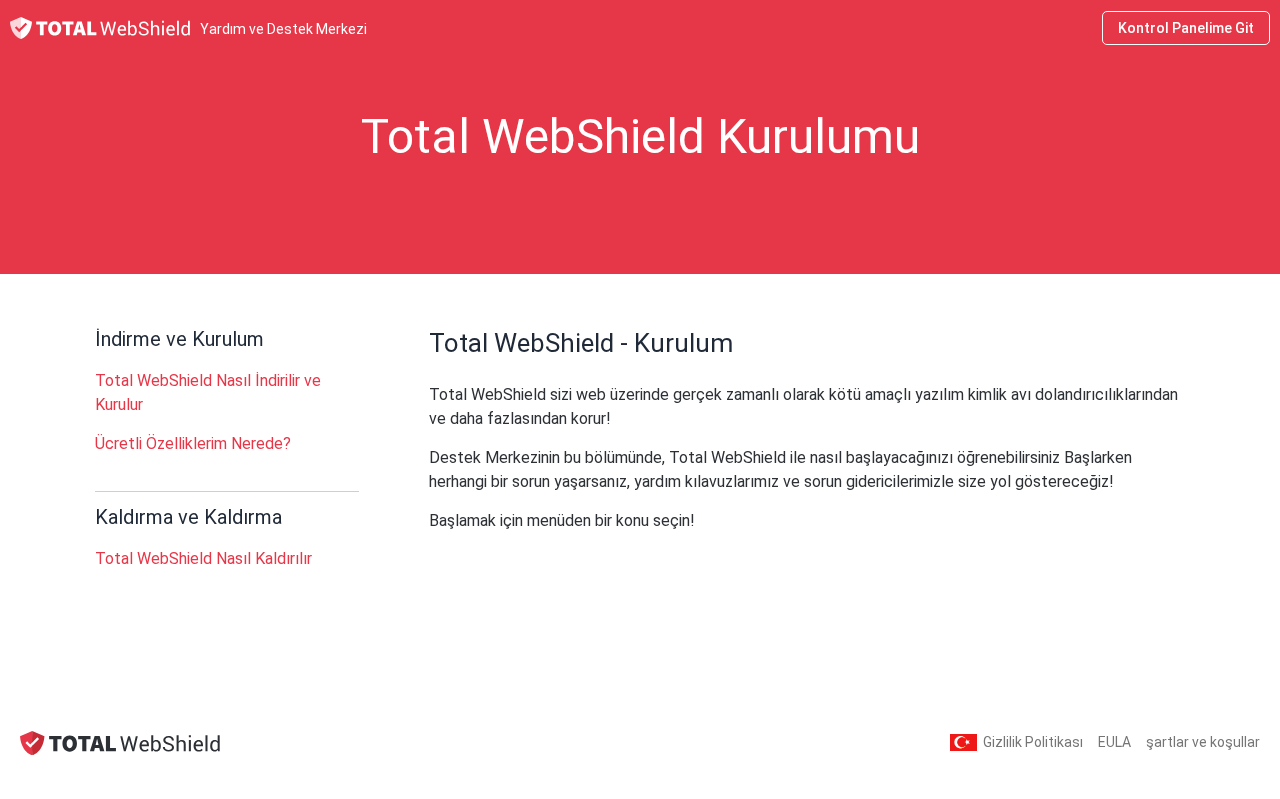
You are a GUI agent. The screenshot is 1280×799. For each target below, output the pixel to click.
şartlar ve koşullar (1203, 742)
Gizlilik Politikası (1033, 742)
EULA (1114, 742)
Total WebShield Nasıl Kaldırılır (203, 558)
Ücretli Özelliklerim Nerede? (193, 443)
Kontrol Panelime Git (1186, 28)
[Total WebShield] (120, 742)
